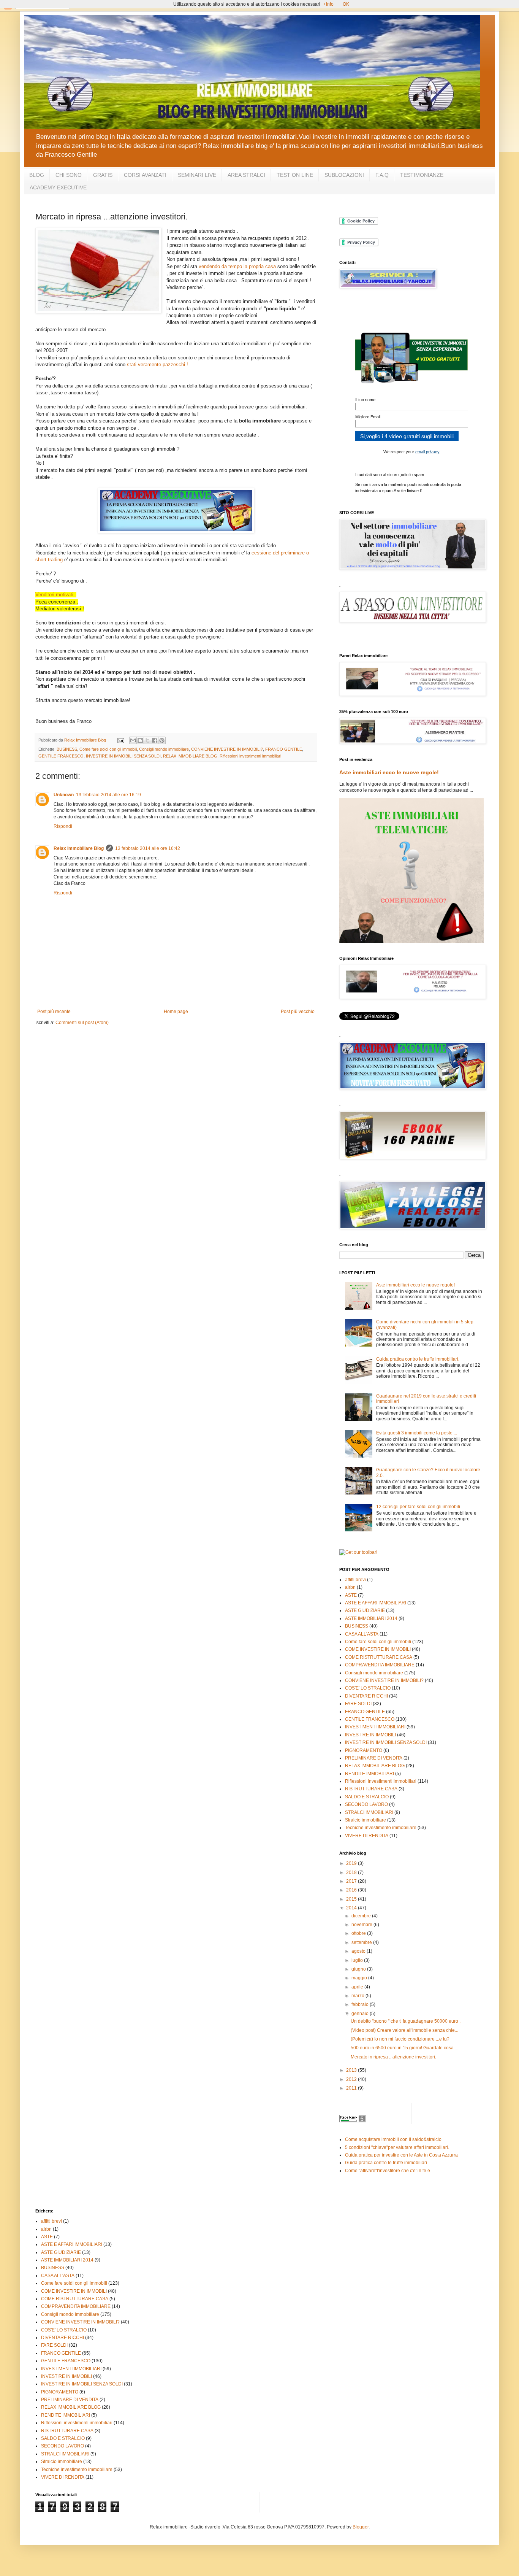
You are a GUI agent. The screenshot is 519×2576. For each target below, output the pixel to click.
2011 (352, 2088)
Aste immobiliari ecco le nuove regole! (389, 772)
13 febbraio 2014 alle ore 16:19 (108, 795)
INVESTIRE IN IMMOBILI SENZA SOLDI (123, 756)
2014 (352, 1908)
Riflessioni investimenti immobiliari (250, 756)
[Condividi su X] (147, 740)
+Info (328, 4)
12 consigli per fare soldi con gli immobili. (419, 1507)
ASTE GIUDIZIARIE (365, 1610)
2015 (352, 1899)
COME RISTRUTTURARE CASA (379, 1657)
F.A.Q (382, 175)
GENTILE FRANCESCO (61, 756)
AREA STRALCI (246, 175)
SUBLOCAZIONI (344, 175)
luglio (358, 1960)
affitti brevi (355, 1580)
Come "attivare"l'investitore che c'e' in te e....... (392, 2171)
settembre (362, 1942)
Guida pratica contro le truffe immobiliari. (418, 1359)
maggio (360, 1978)
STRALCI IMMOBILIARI (369, 1812)
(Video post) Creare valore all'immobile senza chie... (404, 2030)
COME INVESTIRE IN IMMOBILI (378, 1649)
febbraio (361, 2004)
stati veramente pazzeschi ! (157, 364)
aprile (358, 1987)
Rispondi (63, 826)
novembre (362, 1925)
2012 (352, 2079)
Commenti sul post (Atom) (82, 1023)
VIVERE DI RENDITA (367, 1836)
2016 (352, 1890)
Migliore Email (368, 417)
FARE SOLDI (358, 1704)
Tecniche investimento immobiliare (381, 1828)
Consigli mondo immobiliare (164, 749)
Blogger (361, 2527)
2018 (352, 1872)
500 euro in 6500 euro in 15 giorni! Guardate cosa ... (404, 2048)
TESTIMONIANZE (422, 175)
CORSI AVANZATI (145, 175)
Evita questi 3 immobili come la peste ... (417, 1433)
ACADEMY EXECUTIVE (58, 187)
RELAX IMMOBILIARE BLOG (190, 756)
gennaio (361, 2014)
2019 (352, 1863)
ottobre (359, 1933)
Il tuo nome (365, 400)
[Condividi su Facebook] (155, 740)
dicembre (362, 1916)
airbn (350, 1587)
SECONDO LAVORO (366, 1804)
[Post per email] (120, 740)
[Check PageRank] (353, 2121)
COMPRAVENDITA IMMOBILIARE (380, 1665)
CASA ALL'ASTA (362, 1634)
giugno (359, 1969)
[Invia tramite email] (133, 740)
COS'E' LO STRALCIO (368, 1688)
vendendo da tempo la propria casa (237, 266)
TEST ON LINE (295, 175)
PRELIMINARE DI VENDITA (374, 1758)
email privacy (427, 452)
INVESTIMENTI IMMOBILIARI (375, 1727)
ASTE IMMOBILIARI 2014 (371, 1618)
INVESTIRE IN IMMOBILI (370, 1735)
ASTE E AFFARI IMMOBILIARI (376, 1603)
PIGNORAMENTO (364, 1750)
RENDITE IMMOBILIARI (369, 1774)
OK (346, 4)
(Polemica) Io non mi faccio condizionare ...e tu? (400, 2039)
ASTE (351, 1595)
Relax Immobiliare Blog (79, 848)
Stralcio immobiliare (366, 1820)
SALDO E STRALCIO (367, 1797)
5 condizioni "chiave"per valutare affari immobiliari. (397, 2147)
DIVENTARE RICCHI (366, 1696)
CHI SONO (69, 175)
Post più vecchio (298, 1012)
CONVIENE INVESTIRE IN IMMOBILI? (227, 749)
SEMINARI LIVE (197, 175)
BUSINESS (67, 749)
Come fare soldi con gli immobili (108, 749)
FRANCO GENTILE (284, 749)
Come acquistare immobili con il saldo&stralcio (393, 2139)
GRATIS (103, 175)
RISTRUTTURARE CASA (371, 1789)
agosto (359, 1951)
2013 (352, 2070)
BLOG (37, 175)
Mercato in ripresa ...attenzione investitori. (393, 2057)
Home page (176, 1012)
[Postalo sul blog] (140, 740)
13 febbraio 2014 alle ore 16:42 (148, 848)
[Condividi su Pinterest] (162, 740)
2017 (352, 1881)
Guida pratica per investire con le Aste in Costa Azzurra (401, 2155)
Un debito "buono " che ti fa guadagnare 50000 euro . (406, 2021)
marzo (358, 1996)
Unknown (64, 795)
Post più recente (54, 1012)
